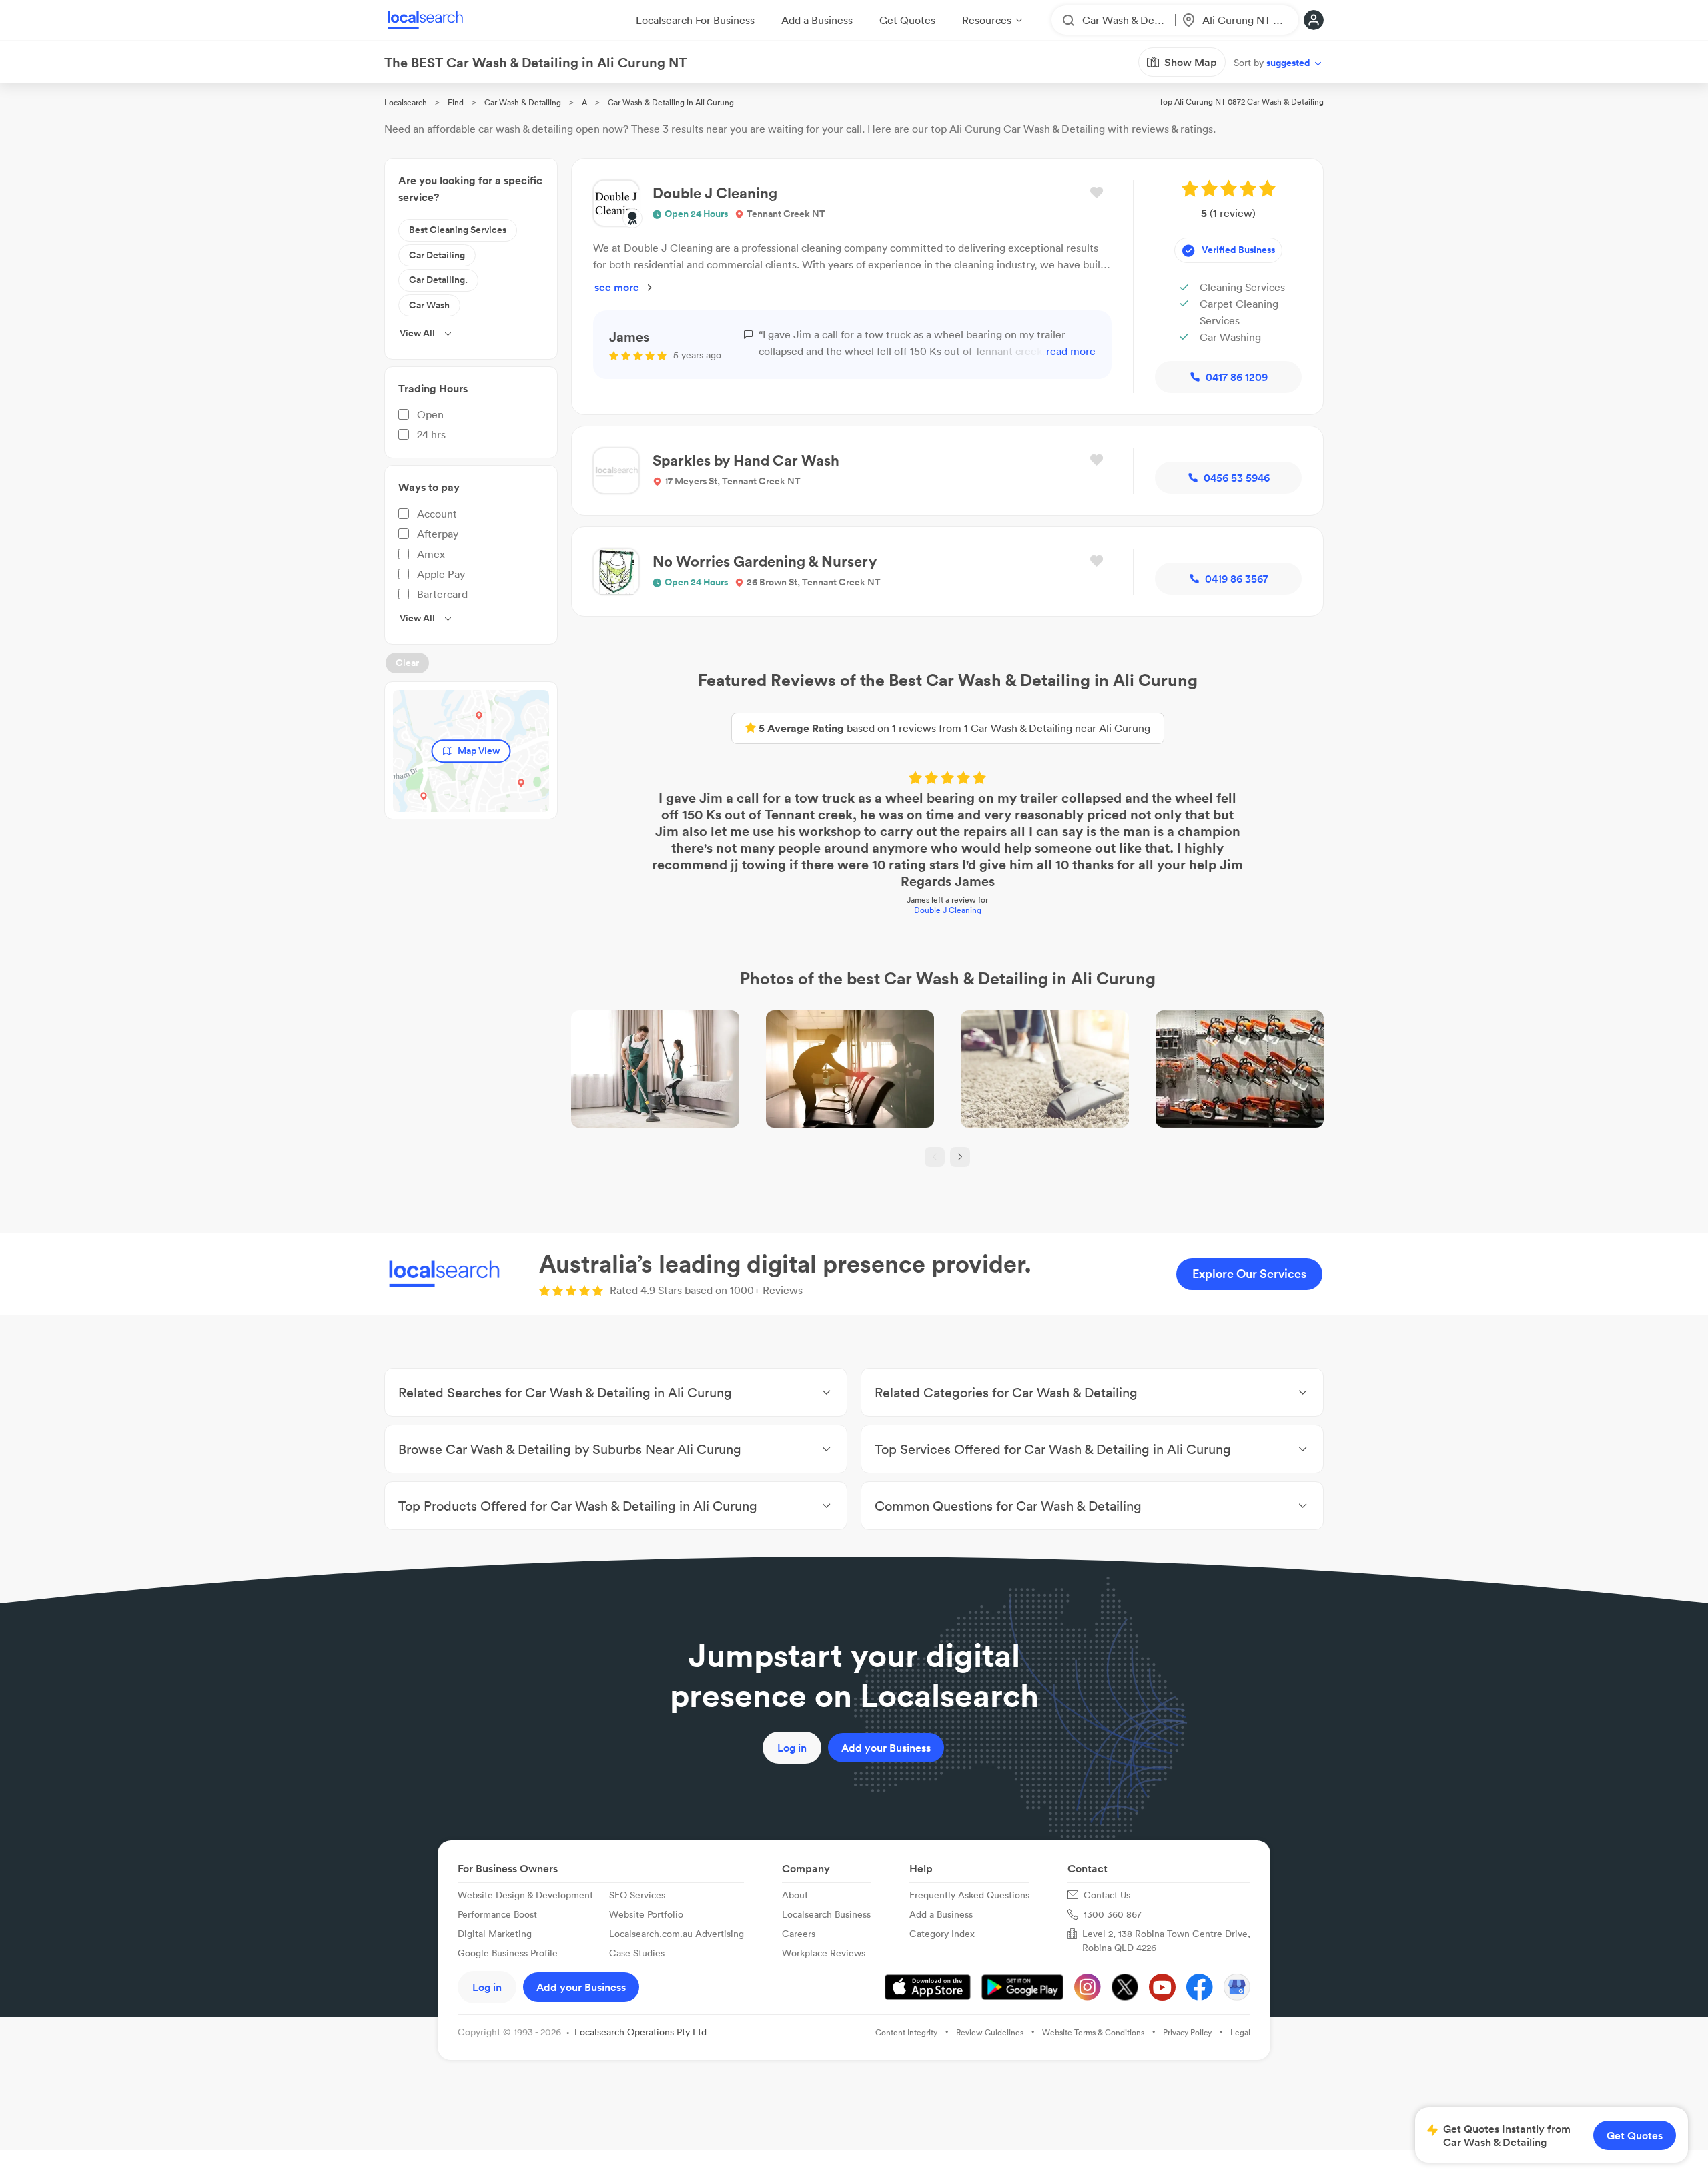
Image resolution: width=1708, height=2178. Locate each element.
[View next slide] (960, 1157)
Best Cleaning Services (458, 230)
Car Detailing (437, 255)
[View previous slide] (935, 1157)
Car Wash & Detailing (523, 102)
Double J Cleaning (948, 910)
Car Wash (429, 305)
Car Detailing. (438, 280)
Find (456, 102)
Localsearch (406, 102)
